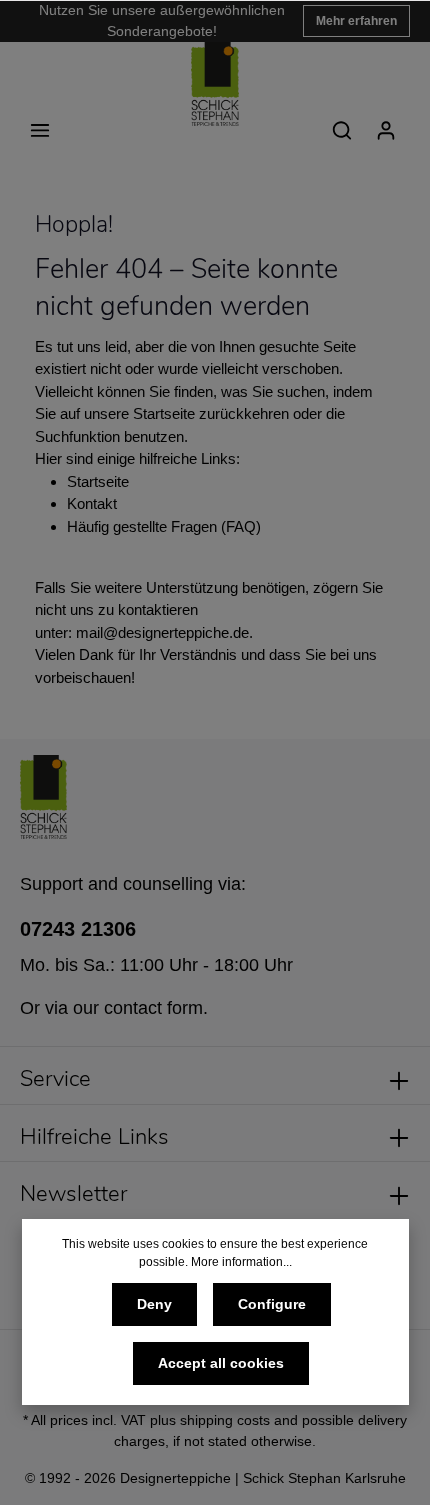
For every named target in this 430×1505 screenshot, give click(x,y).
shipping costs (225, 1420)
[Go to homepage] (214, 84)
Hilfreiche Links (94, 1137)
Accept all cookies (221, 1363)
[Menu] (40, 130)
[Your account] (386, 130)
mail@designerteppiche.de (162, 632)
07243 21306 (78, 929)
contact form (153, 1008)
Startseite (98, 481)
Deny (154, 1304)
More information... (241, 1262)
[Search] (342, 130)
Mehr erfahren (356, 21)
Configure (272, 1304)
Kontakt (92, 503)
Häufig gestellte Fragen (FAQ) (164, 526)
